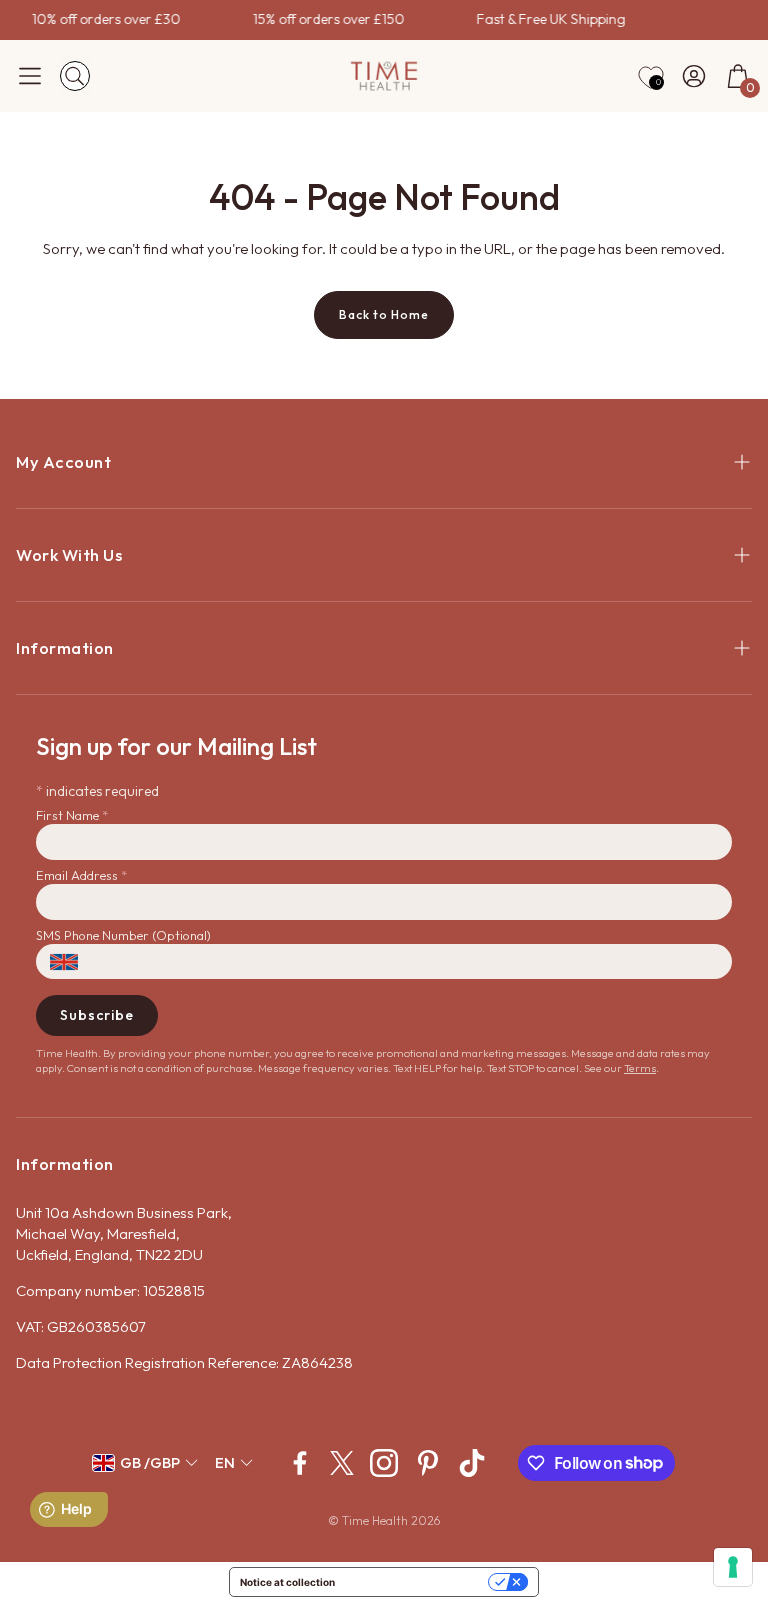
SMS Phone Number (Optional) (123, 935)
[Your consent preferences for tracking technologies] (733, 1567)
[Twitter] (342, 1463)
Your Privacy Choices (418, 1582)
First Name (72, 815)
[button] (30, 76)
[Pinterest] (428, 1463)
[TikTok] (472, 1463)
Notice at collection (287, 1582)
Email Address (81, 875)
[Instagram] (384, 1463)
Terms (640, 1068)
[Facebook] (300, 1463)
